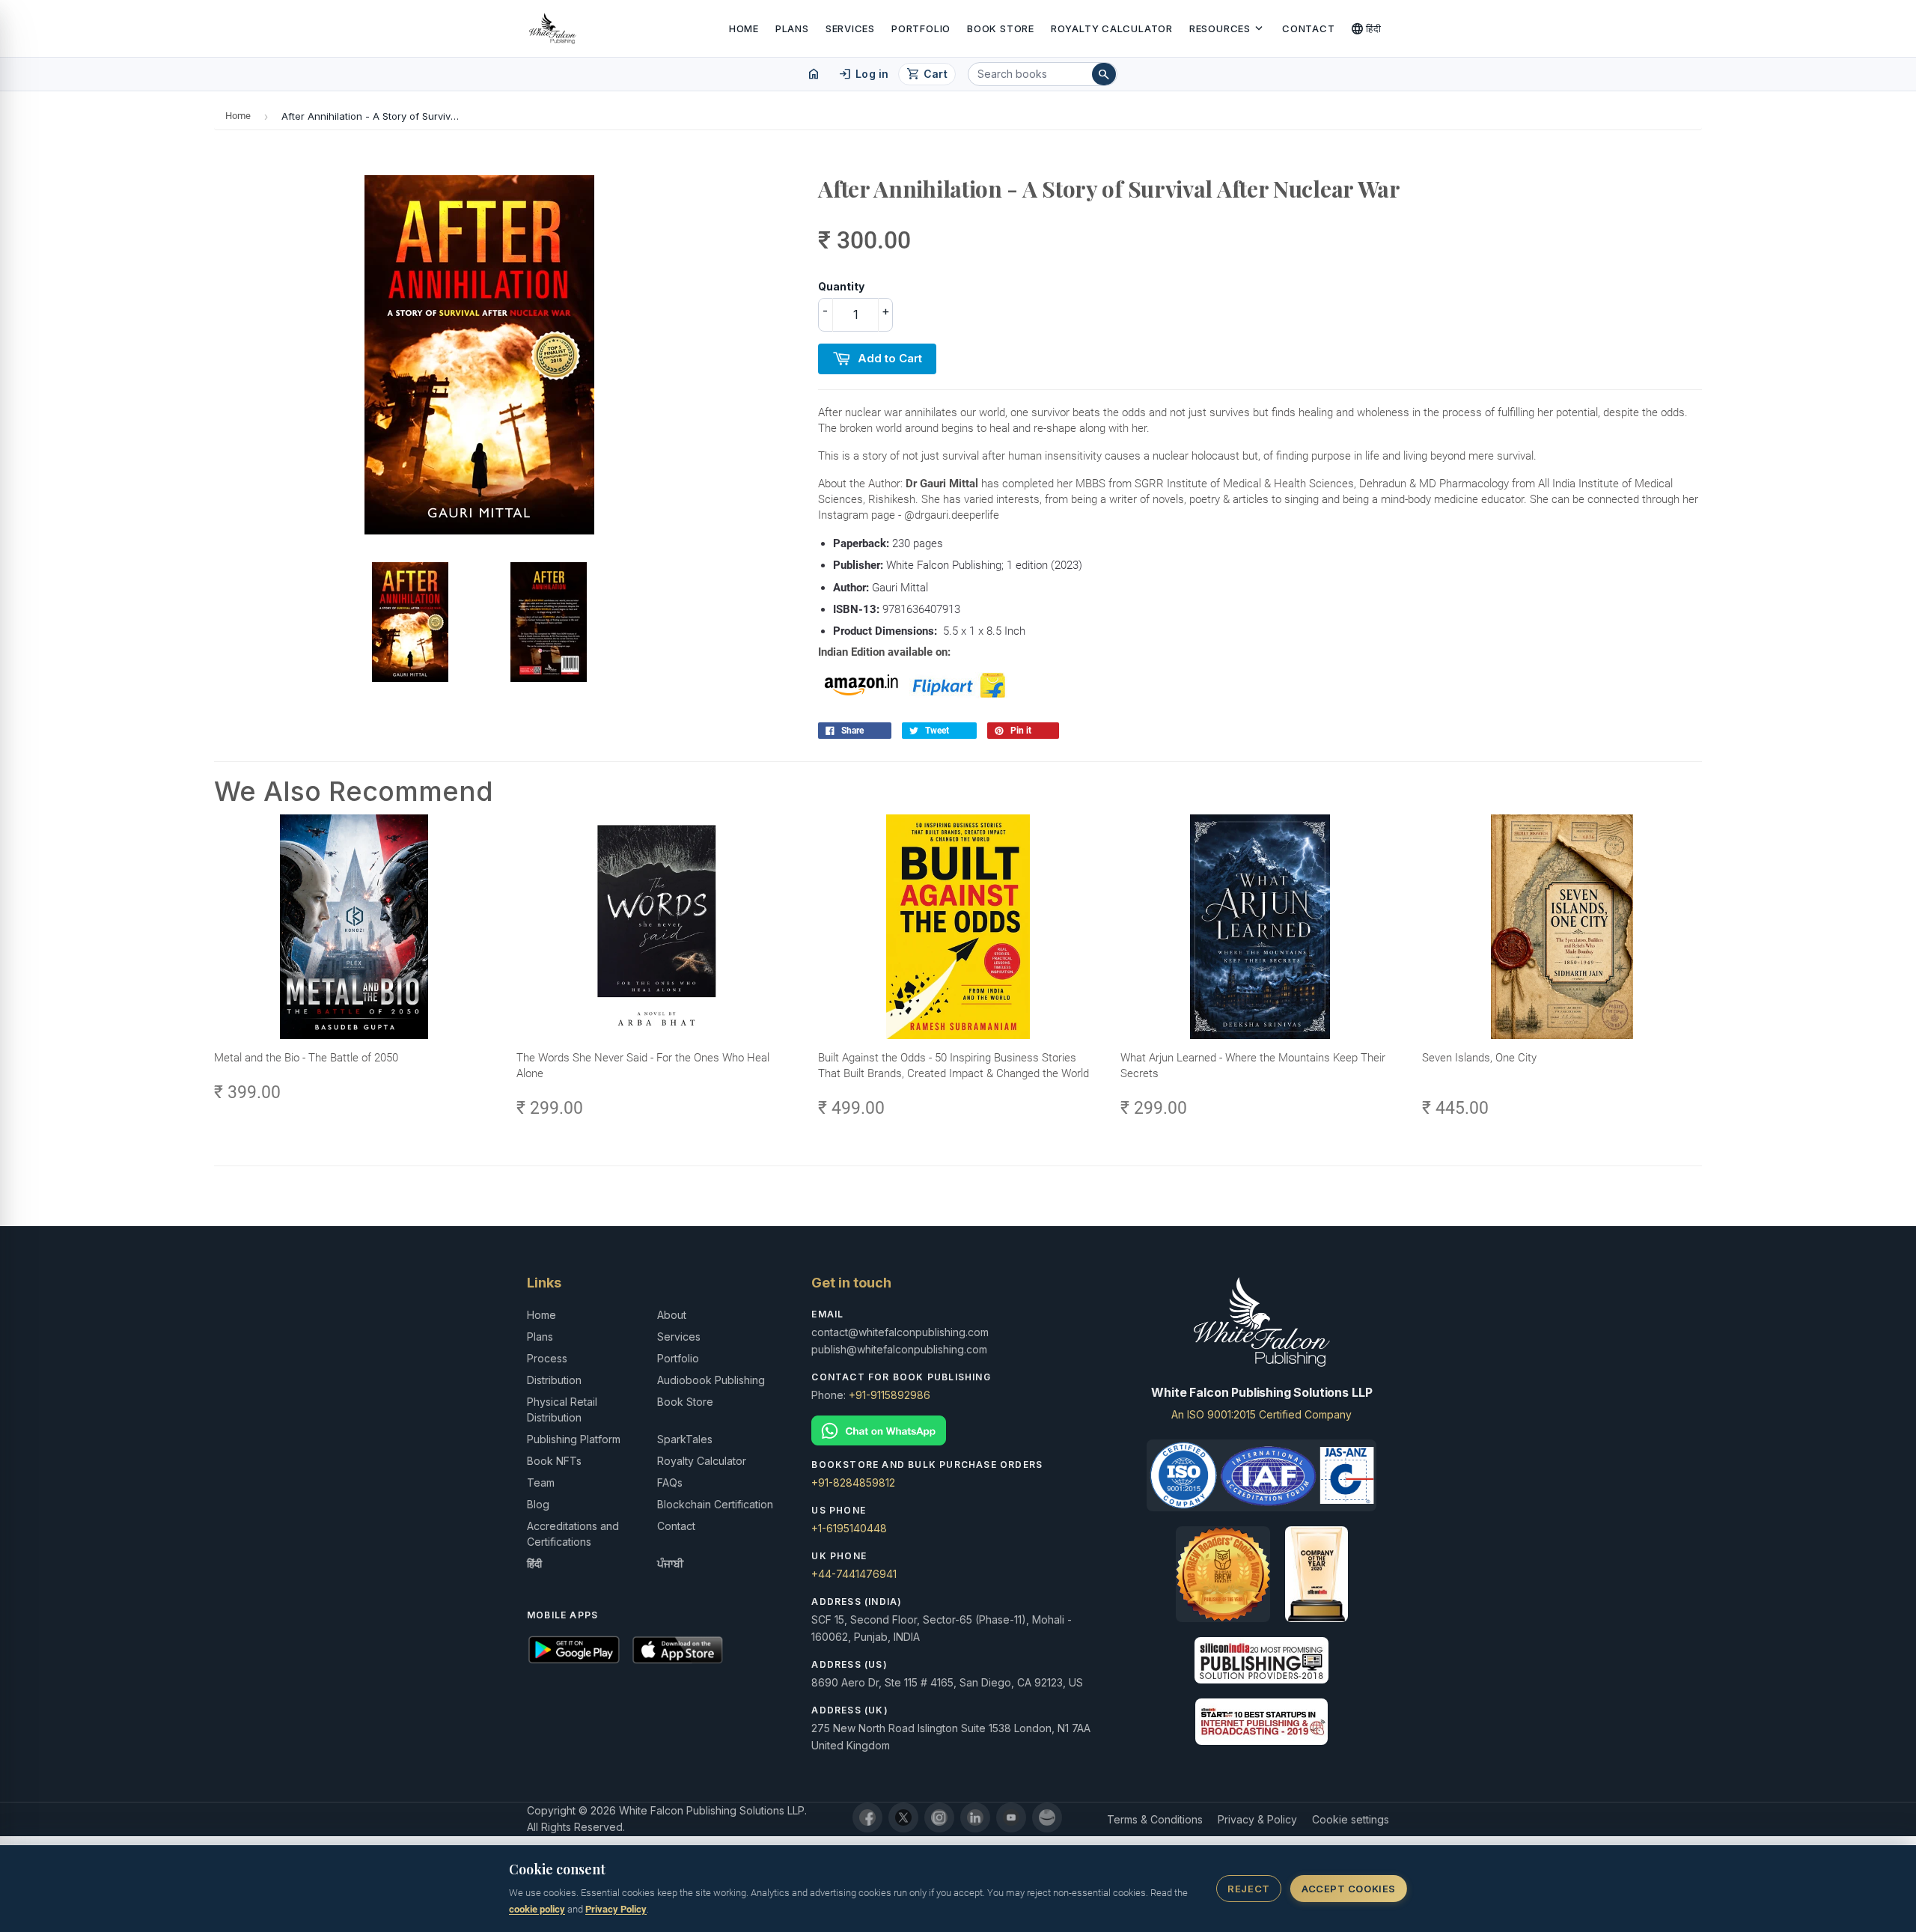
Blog (538, 1504)
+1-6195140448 (849, 1528)
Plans (792, 28)
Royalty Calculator (1112, 28)
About (672, 1315)
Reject (1248, 1889)
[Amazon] (1047, 1817)
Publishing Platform (574, 1439)
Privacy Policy (616, 1909)
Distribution (554, 1380)
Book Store (1001, 28)
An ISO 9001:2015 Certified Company (1261, 1414)
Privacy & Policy (1257, 1819)
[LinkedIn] (975, 1817)
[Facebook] (867, 1817)
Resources (1227, 28)
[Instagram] (939, 1817)
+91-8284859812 (853, 1482)
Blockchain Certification (715, 1504)
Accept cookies (1348, 1889)
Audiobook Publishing (711, 1380)
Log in (863, 74)
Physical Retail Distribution (562, 1410)
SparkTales (685, 1439)
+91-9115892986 (890, 1395)
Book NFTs (554, 1461)
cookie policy (537, 1909)
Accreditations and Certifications (573, 1534)
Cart (927, 74)
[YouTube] (1011, 1817)
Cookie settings (1351, 1819)
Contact (1308, 28)
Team (541, 1482)
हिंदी (1366, 28)
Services (850, 28)
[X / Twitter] (903, 1817)
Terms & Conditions (1155, 1819)
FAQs (670, 1482)
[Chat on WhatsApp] (958, 1431)
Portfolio (921, 28)
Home (744, 28)
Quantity (841, 286)
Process (547, 1358)
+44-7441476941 (854, 1574)
